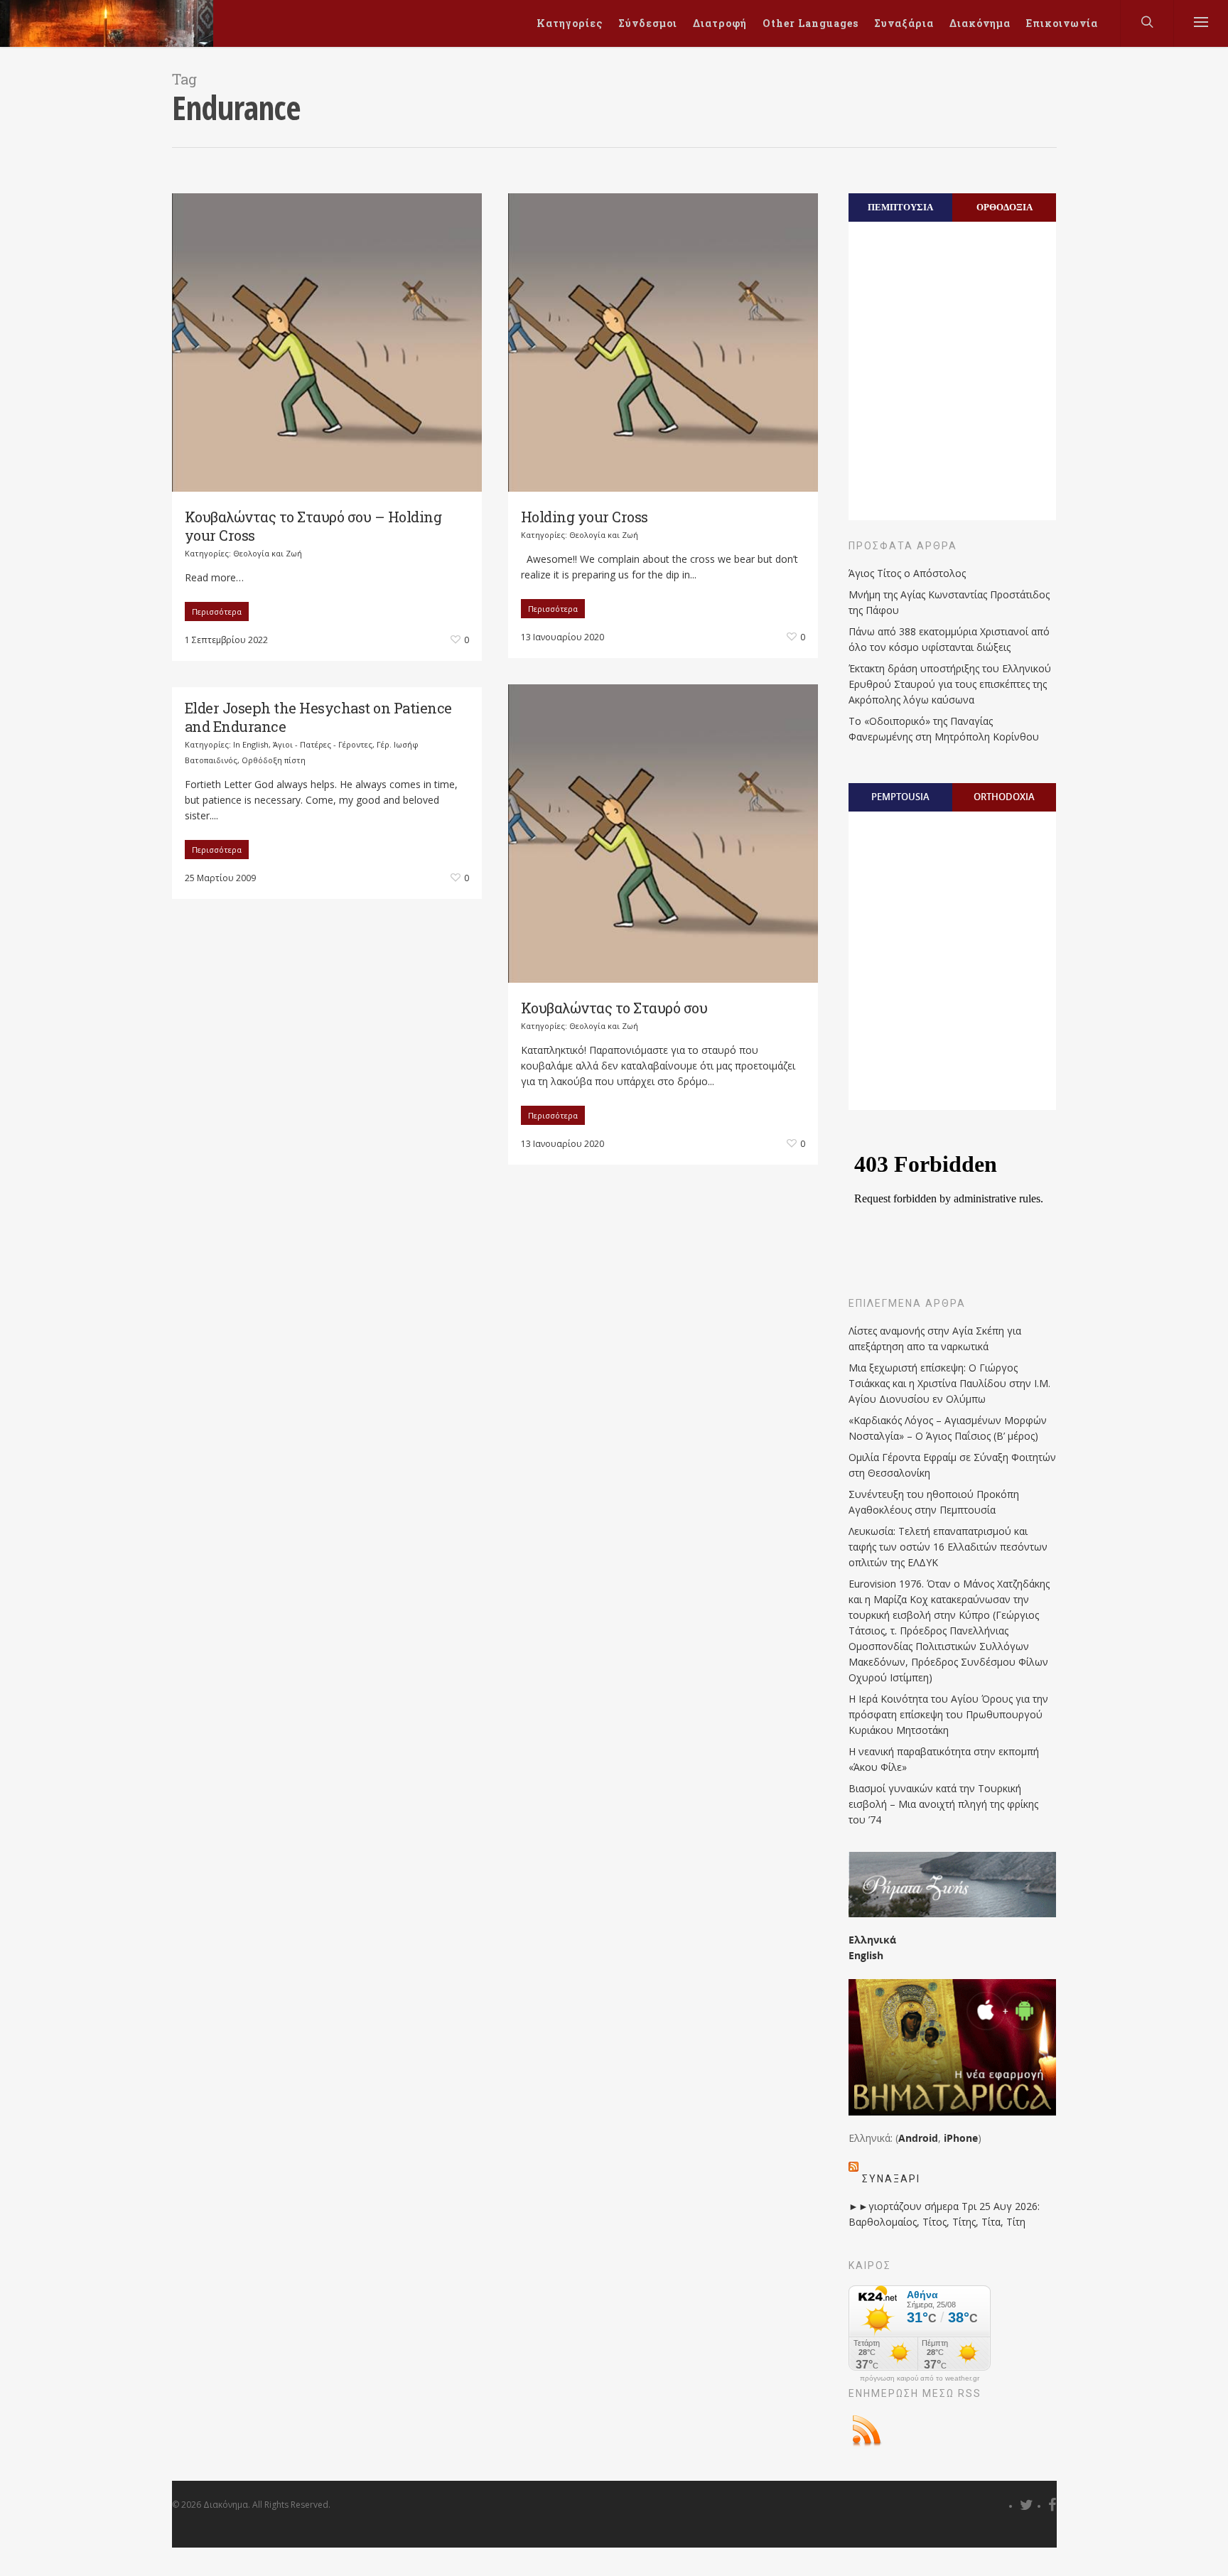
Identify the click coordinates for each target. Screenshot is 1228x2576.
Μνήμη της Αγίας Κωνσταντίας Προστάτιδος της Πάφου (949, 602)
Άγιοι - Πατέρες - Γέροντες (323, 744)
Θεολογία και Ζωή (268, 553)
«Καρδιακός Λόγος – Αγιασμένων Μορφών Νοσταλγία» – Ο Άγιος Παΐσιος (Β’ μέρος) (948, 1428)
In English (251, 744)
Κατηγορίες (570, 23)
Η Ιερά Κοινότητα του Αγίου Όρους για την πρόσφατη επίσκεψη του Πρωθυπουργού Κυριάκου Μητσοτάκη (948, 1714)
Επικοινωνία (1062, 23)
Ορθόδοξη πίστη (274, 760)
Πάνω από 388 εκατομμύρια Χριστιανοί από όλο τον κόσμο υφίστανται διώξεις (949, 639)
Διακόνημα (980, 23)
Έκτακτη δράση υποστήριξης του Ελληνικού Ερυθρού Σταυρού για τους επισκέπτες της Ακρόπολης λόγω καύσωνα (950, 684)
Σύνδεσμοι (648, 23)
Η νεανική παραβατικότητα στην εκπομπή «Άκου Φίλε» (944, 1759)
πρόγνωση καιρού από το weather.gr (920, 2378)
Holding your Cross (585, 517)
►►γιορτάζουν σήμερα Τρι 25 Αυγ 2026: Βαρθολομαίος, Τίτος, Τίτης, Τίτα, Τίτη (944, 2214)
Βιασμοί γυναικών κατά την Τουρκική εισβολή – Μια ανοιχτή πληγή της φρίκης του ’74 (943, 1804)
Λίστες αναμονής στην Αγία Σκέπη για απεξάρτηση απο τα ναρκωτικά (935, 1338)
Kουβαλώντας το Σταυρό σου (614, 1008)
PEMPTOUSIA (900, 797)
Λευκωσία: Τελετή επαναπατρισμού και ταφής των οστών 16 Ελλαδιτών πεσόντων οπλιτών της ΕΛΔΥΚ (948, 1547)
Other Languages (810, 23)
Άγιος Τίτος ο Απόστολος (907, 573)
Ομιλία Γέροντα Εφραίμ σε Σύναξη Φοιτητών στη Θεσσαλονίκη (952, 1465)
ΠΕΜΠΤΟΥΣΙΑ (900, 207)
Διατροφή (720, 23)
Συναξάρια (904, 23)
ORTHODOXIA (1004, 797)
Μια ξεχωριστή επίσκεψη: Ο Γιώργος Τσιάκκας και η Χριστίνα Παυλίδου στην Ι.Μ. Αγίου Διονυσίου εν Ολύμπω (949, 1383)
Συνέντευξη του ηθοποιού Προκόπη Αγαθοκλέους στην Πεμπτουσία (934, 1502)
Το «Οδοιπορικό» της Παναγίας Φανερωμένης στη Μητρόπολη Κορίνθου (944, 729)
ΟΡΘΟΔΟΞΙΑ (1005, 207)
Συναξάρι (891, 2179)
